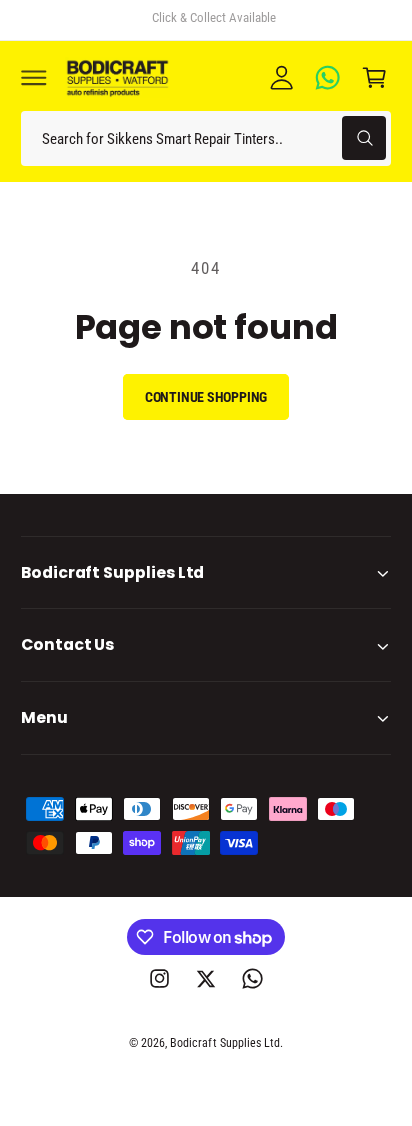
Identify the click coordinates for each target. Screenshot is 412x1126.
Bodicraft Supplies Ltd (224, 1043)
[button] (34, 77)
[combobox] (206, 138)
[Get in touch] (328, 77)
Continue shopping (206, 397)
